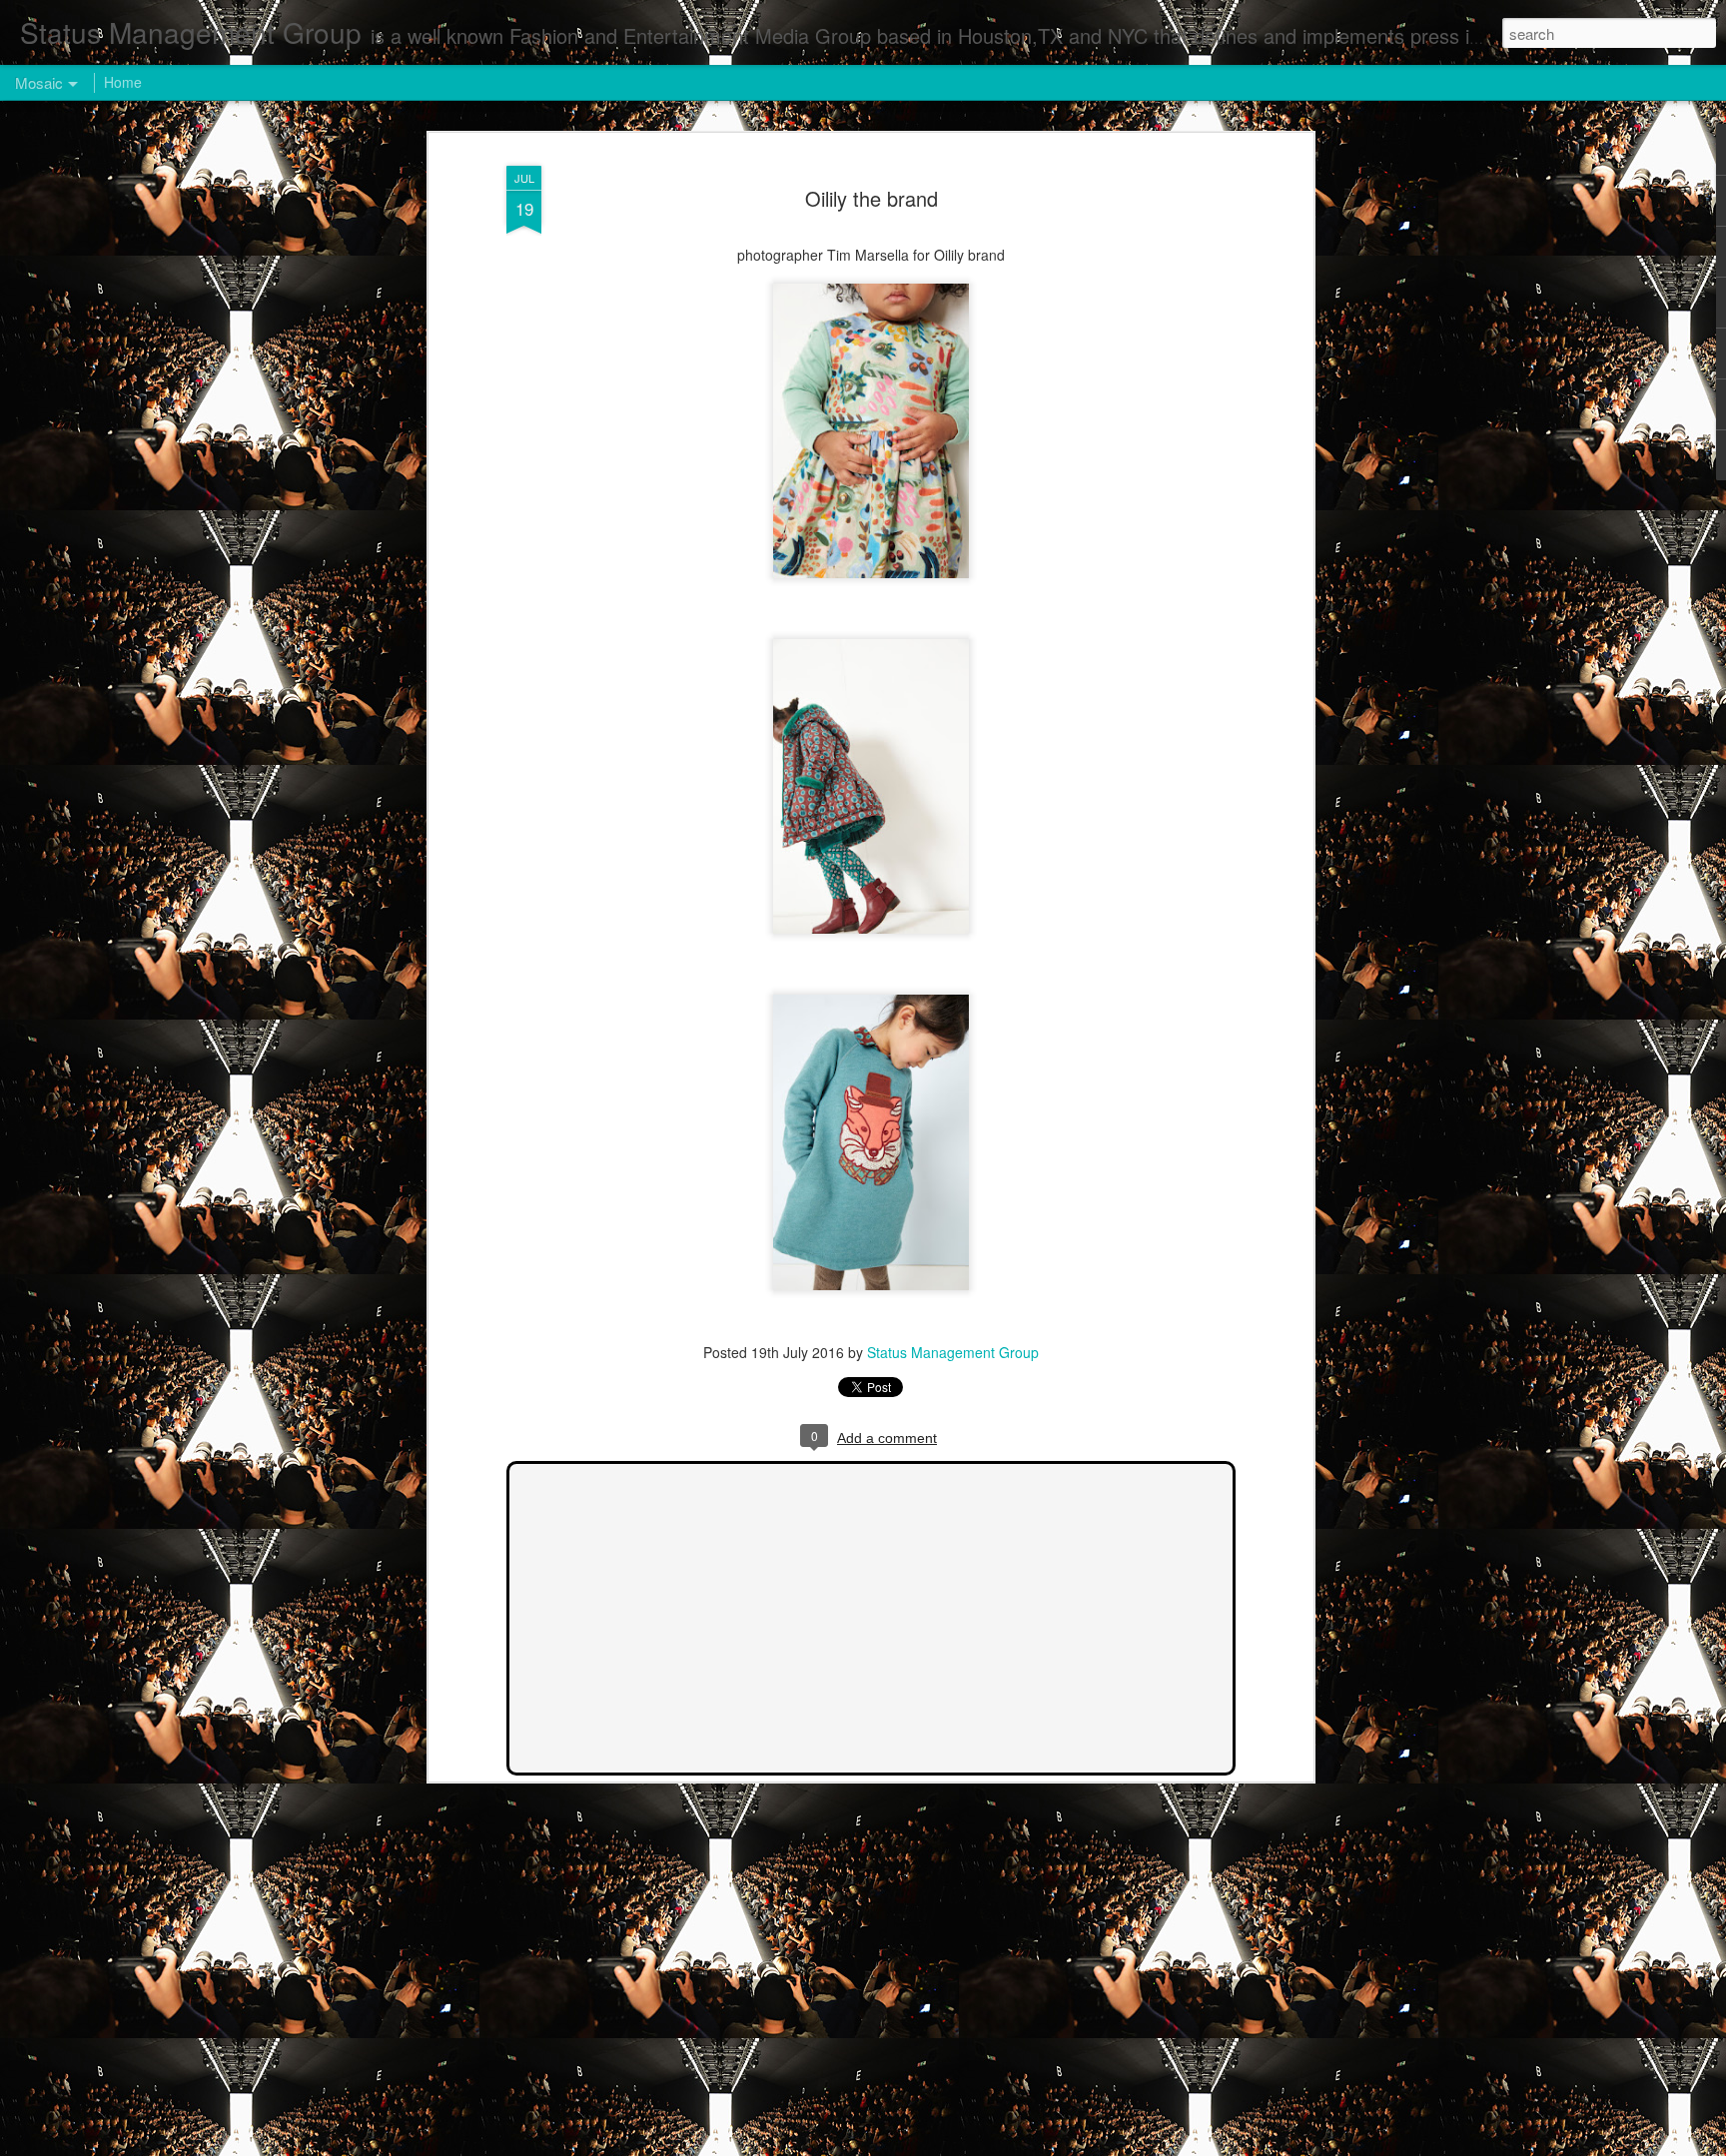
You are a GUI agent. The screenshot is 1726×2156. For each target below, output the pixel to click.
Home (123, 82)
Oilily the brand (871, 198)
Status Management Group (953, 1352)
